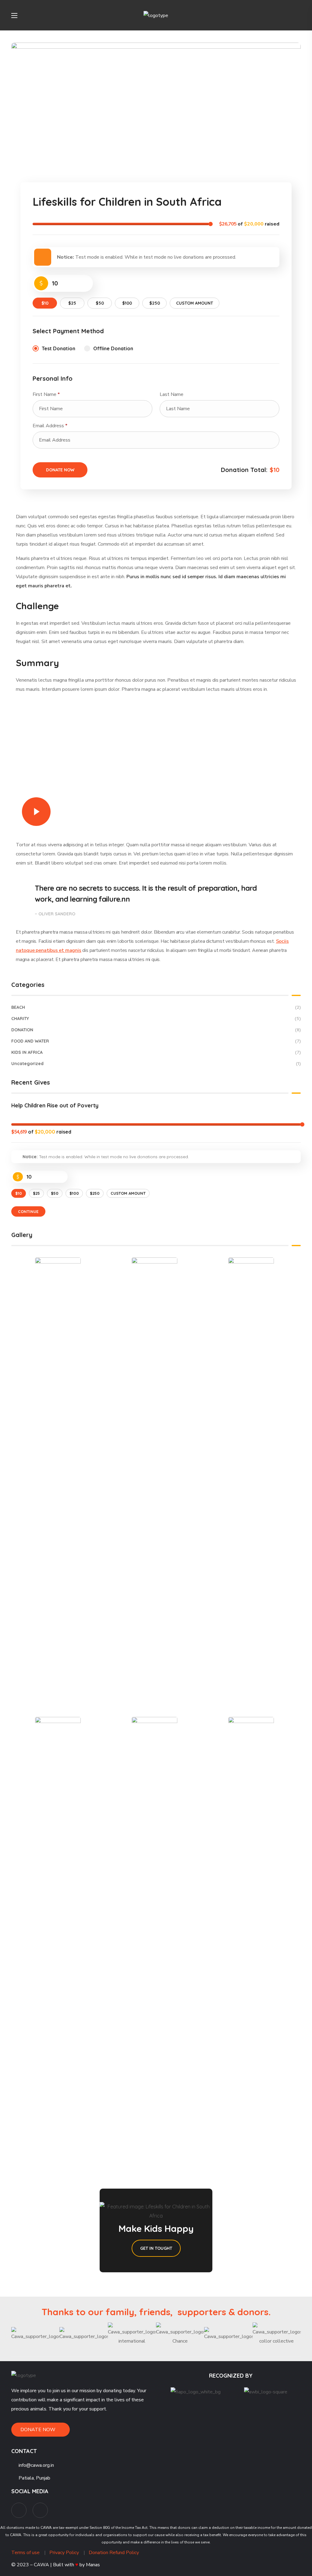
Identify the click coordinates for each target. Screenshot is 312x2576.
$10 (45, 303)
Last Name (172, 394)
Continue (28, 1211)
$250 (155, 303)
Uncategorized (156, 1064)
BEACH (156, 1007)
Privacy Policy (64, 2553)
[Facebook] (19, 2510)
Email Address (50, 426)
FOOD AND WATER (156, 1041)
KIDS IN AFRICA (156, 1052)
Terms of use (25, 2553)
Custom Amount (195, 303)
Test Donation (58, 348)
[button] (298, 15)
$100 (127, 303)
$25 (72, 303)
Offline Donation (113, 348)
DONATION (156, 1030)
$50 (100, 303)
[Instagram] (40, 2510)
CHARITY (156, 1019)
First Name (46, 394)
